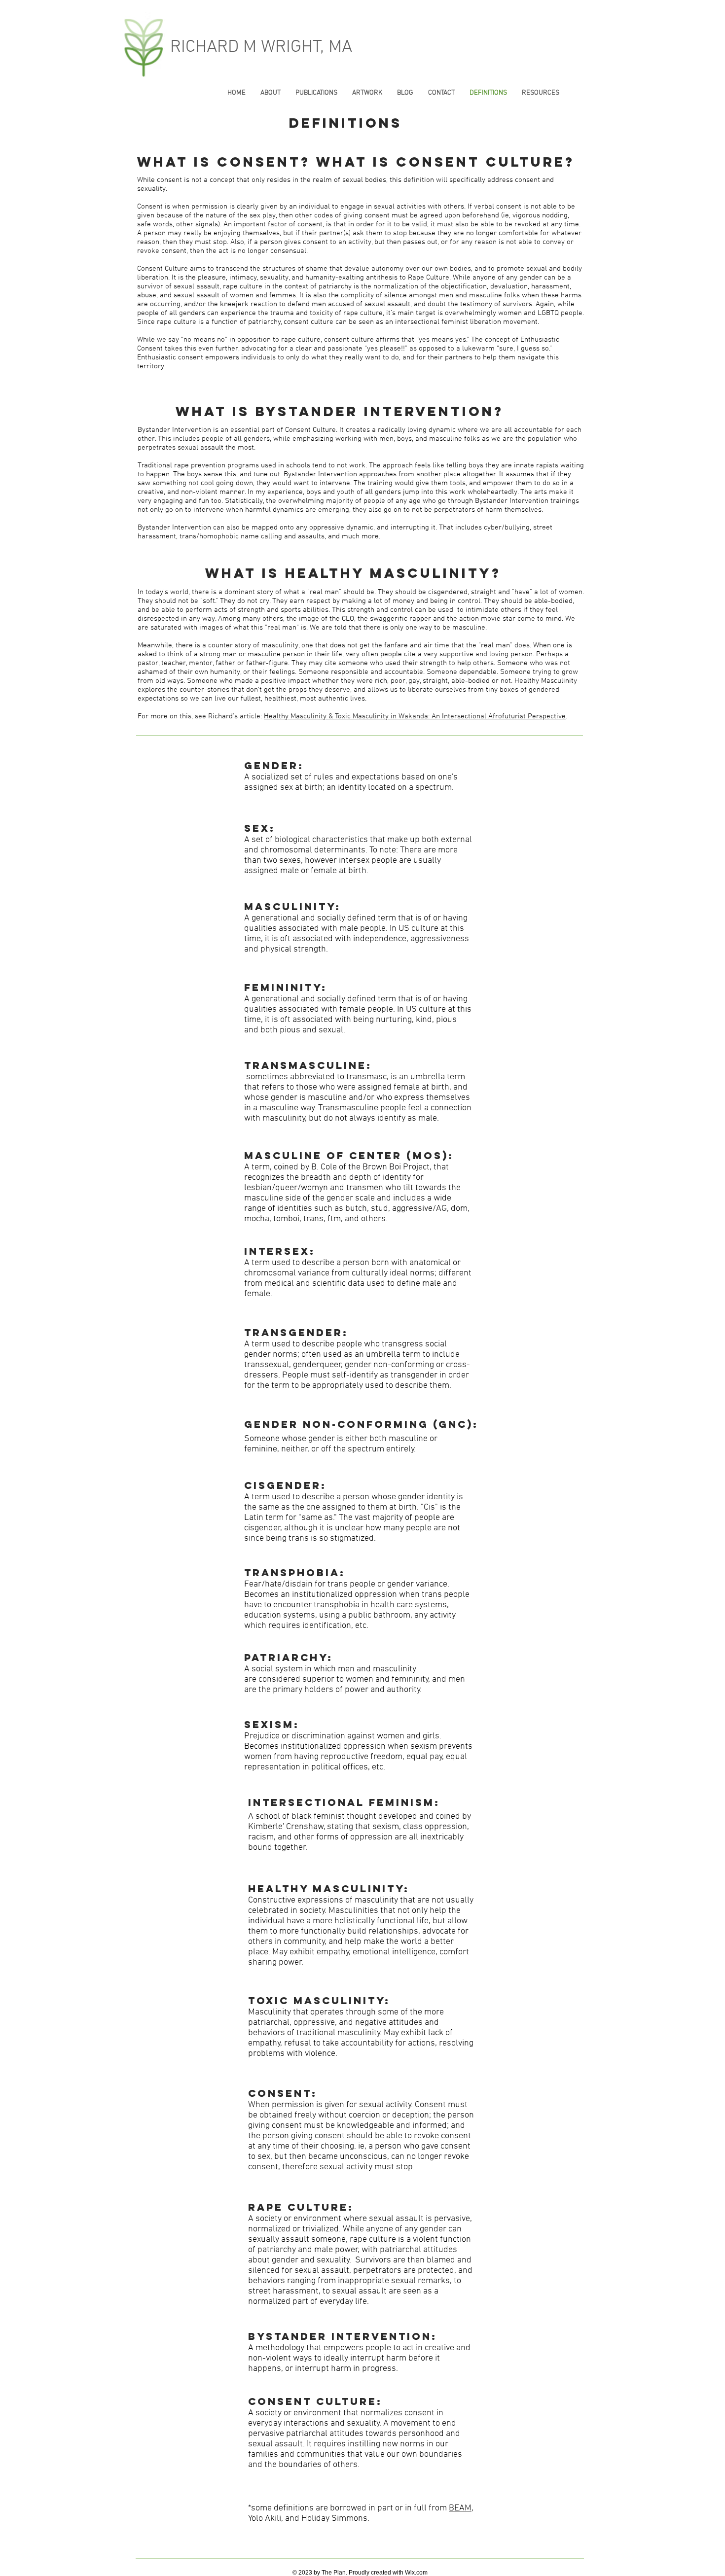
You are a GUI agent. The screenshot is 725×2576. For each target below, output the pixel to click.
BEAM (460, 2508)
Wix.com (416, 2573)
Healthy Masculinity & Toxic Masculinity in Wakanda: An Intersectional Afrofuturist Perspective (415, 716)
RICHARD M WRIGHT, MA (261, 47)
